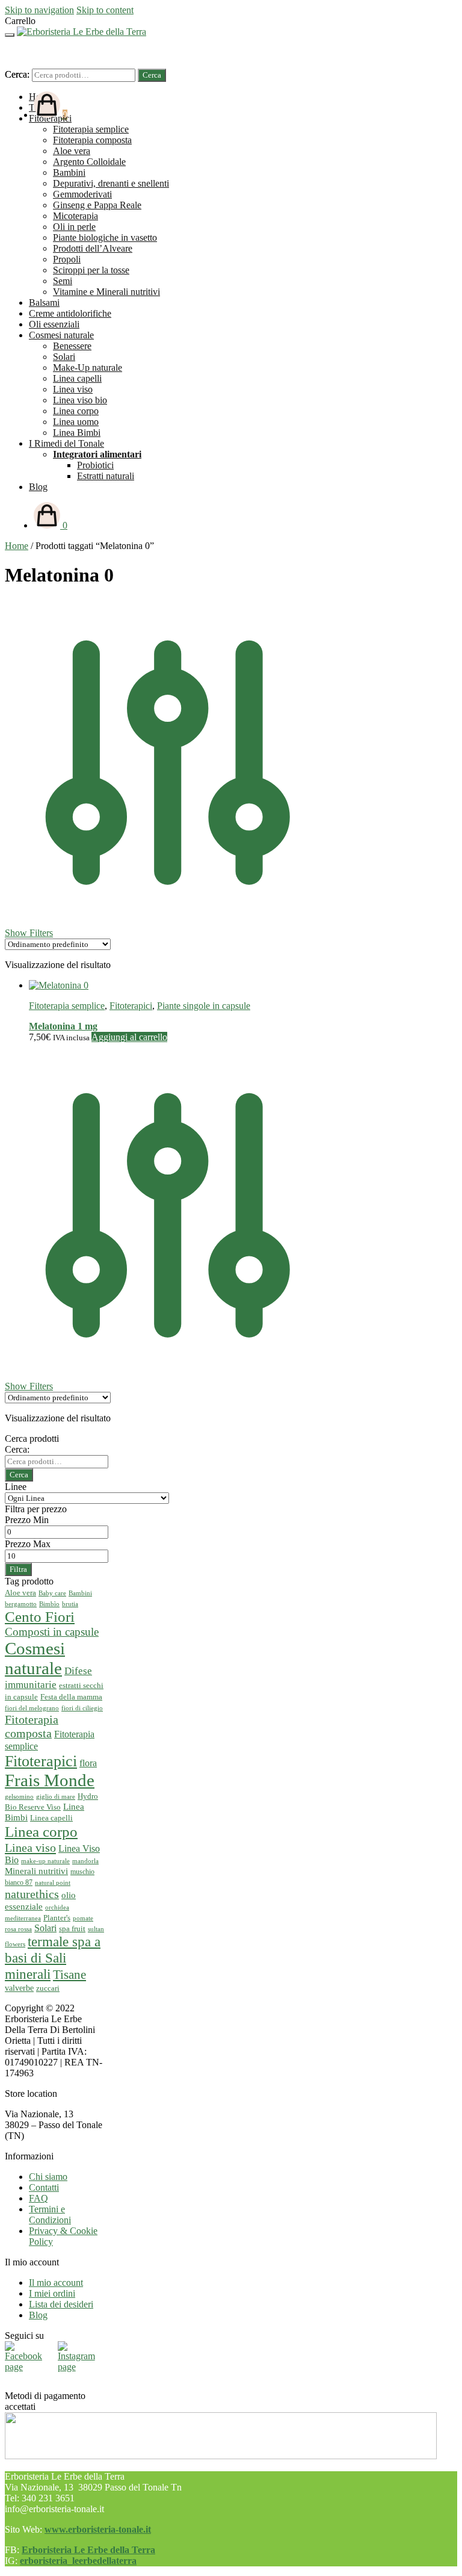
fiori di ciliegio (82, 1708)
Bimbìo (49, 1604)
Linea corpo (41, 1832)
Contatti (44, 2187)
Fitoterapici (131, 1006)
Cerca (152, 75)
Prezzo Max (28, 1544)
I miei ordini (52, 2293)
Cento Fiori (40, 1617)
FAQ (38, 2198)
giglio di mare (56, 1797)
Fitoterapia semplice (67, 1006)
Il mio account (56, 2283)
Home (17, 546)
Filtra (18, 1569)
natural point (53, 1882)
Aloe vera (20, 1593)
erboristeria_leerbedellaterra (78, 2561)
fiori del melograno (32, 1708)
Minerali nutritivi (36, 1871)
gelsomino (19, 1797)
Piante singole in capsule (204, 1006)
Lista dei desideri (61, 2304)
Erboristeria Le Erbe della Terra (88, 2550)
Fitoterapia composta (32, 1726)
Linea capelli (51, 1818)
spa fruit (72, 1929)
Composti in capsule (52, 1632)
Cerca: (17, 74)
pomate (83, 1918)
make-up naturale (45, 1861)
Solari (45, 1928)
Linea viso (30, 1848)
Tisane (69, 1975)
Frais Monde (50, 1780)
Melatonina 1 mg (63, 1026)
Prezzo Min (27, 1520)
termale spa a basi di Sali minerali (53, 1958)
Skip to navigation (39, 10)
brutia (70, 1604)
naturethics (32, 1894)
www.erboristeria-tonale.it (98, 2529)
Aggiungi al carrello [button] (129, 1037)
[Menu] (10, 35)
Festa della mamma (71, 1697)
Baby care (52, 1593)
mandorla (85, 1861)
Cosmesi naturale (35, 1658)
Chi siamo (48, 2177)
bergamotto (21, 1604)
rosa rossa (18, 1929)
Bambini (80, 1593)
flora (88, 1763)
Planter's (57, 1918)
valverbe (19, 1988)
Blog (38, 2315)
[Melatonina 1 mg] (59, 985)
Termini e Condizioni (50, 2214)
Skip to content (105, 10)
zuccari (48, 1988)
